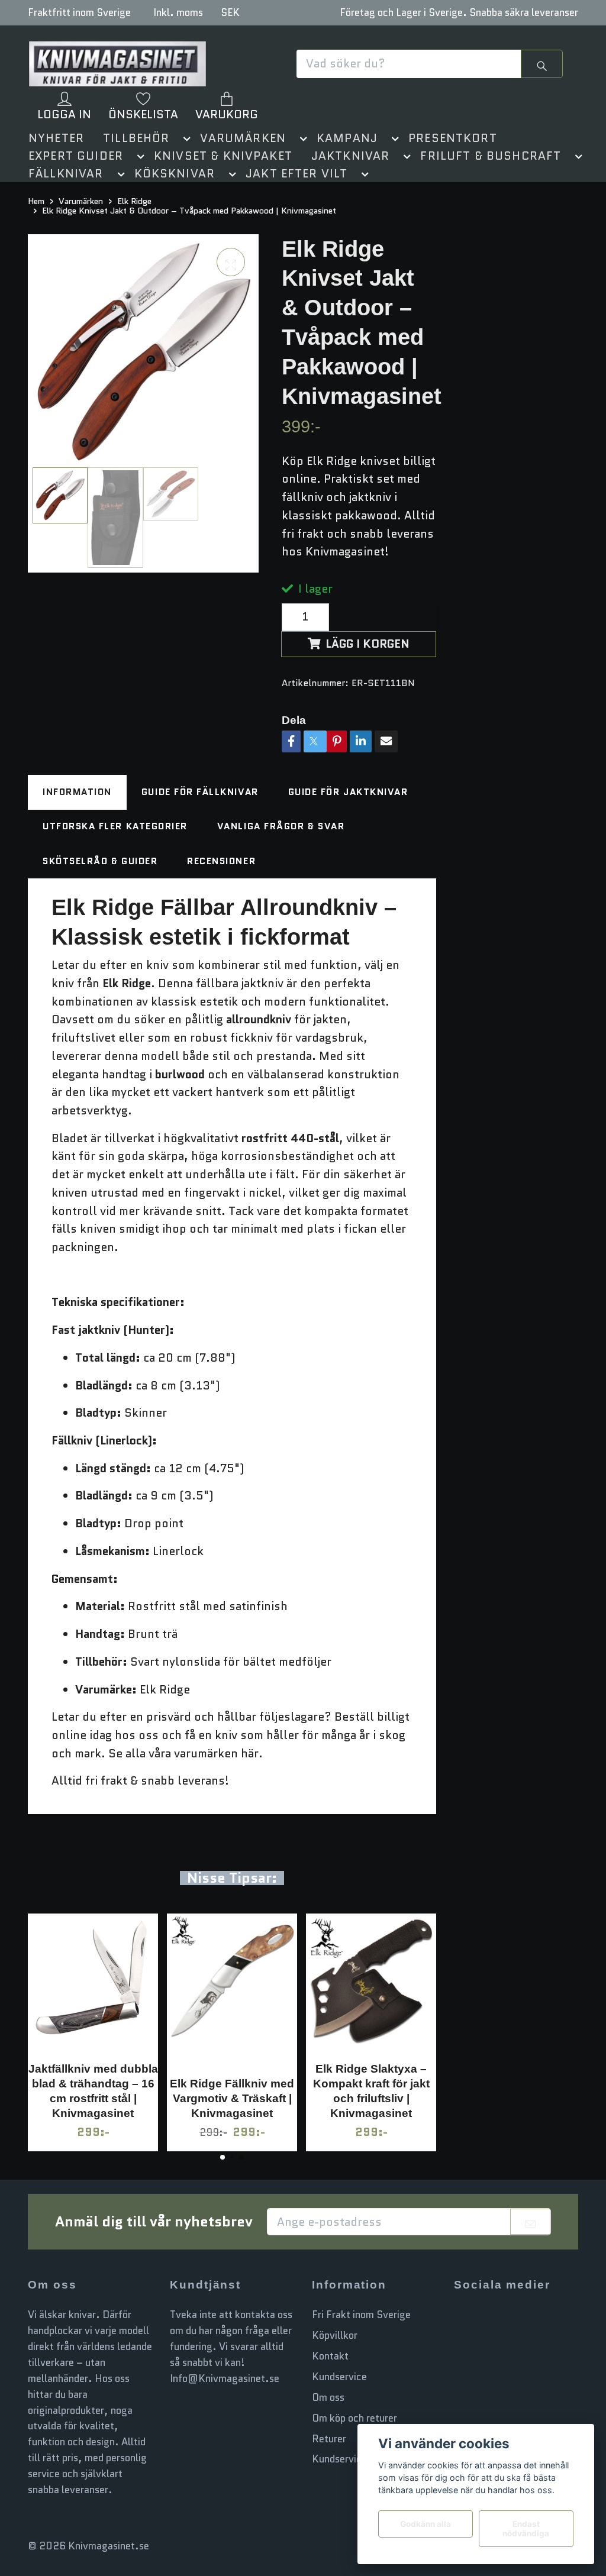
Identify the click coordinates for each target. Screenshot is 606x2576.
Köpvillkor (335, 2335)
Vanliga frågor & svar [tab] (281, 827)
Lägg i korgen (368, 644)
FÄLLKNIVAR (66, 174)
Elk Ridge (134, 201)
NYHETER (56, 138)
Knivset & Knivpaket (223, 156)
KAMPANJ (347, 138)
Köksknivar (175, 174)
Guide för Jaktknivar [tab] (348, 792)
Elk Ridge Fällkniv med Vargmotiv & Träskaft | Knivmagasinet (232, 2098)
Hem (36, 201)
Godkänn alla (426, 2524)
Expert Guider (76, 156)
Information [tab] (77, 792)
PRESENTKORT (453, 138)
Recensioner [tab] (221, 861)
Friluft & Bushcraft (491, 156)
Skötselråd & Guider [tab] (100, 861)
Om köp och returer (354, 2418)
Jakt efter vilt (296, 174)
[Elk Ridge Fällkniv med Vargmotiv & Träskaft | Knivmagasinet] (232, 1990)
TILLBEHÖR (136, 138)
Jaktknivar (351, 156)
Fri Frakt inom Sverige (361, 2315)
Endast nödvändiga (526, 2529)
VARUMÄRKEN (243, 138)
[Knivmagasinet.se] (117, 64)
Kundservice (339, 2377)
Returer (329, 2439)
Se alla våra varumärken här (183, 1754)
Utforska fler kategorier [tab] (115, 827)
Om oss (328, 2397)
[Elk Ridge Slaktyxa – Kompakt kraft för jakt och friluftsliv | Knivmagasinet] (371, 1983)
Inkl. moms (178, 12)
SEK (230, 12)
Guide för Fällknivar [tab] (200, 792)
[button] (185, 140)
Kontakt (330, 2356)
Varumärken (81, 201)
